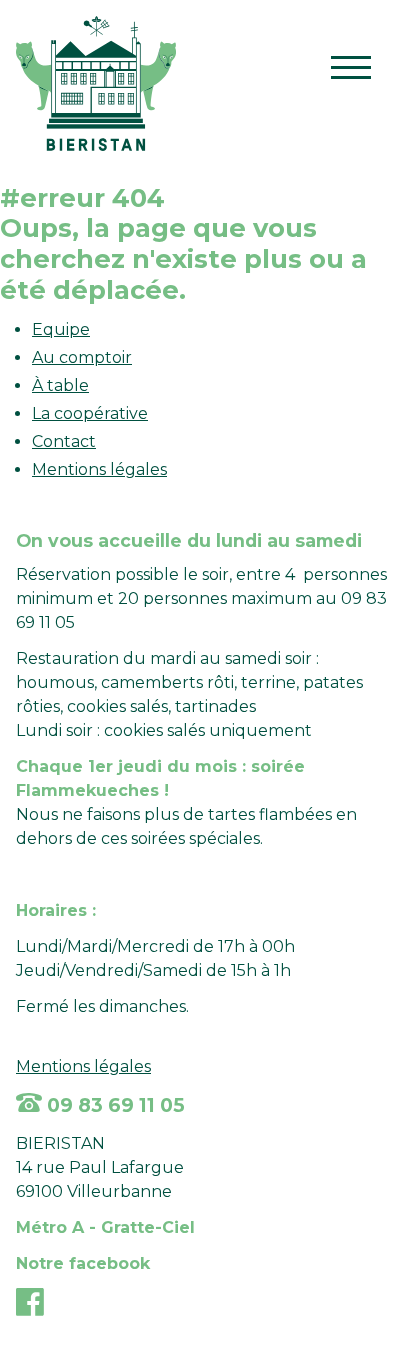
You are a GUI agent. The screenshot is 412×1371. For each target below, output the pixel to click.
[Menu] (351, 71)
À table (60, 385)
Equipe (61, 329)
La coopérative (90, 413)
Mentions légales (99, 469)
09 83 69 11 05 (113, 1105)
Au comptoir (82, 357)
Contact (64, 441)
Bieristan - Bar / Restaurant (96, 83)
